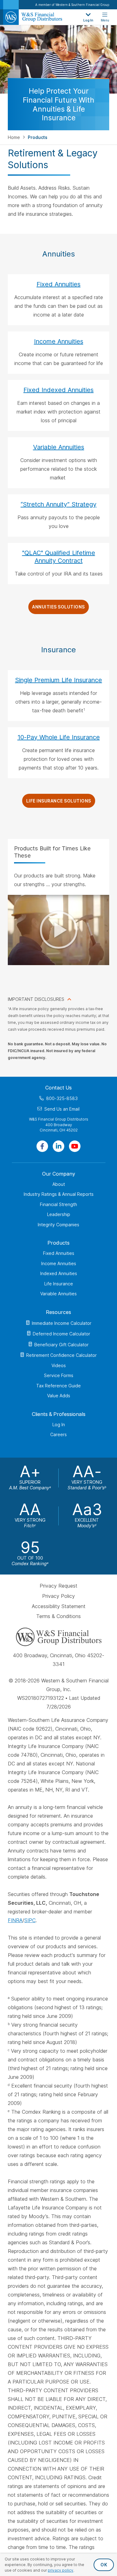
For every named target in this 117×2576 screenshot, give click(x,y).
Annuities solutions (58, 607)
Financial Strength (58, 1204)
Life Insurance (59, 1284)
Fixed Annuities (58, 284)
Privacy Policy (58, 1596)
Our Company (59, 1174)
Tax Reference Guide (58, 1386)
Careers (58, 1434)
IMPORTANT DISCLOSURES (36, 999)
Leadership (59, 1214)
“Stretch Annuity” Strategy (58, 504)
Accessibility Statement (59, 1606)
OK (104, 2565)
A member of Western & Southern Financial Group (72, 5)
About (59, 1184)
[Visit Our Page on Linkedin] (58, 1146)
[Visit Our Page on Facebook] (42, 1146)
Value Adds (59, 1396)
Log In (59, 1424)
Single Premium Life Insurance (58, 680)
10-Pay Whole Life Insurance (59, 737)
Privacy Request (58, 1586)
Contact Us (58, 1088)
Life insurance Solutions (59, 801)
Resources (58, 1312)
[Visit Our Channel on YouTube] (75, 1146)
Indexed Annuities (59, 1273)
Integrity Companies (58, 1225)
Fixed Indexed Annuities (58, 390)
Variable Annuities (59, 447)
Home (15, 137)
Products (58, 1243)
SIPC (30, 1921)
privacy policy (61, 2570)
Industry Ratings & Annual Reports (59, 1194)
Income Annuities (59, 341)
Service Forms (59, 1375)
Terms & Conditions (58, 1616)
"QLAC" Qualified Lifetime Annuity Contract (59, 557)
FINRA (15, 1921)
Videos (59, 1365)
